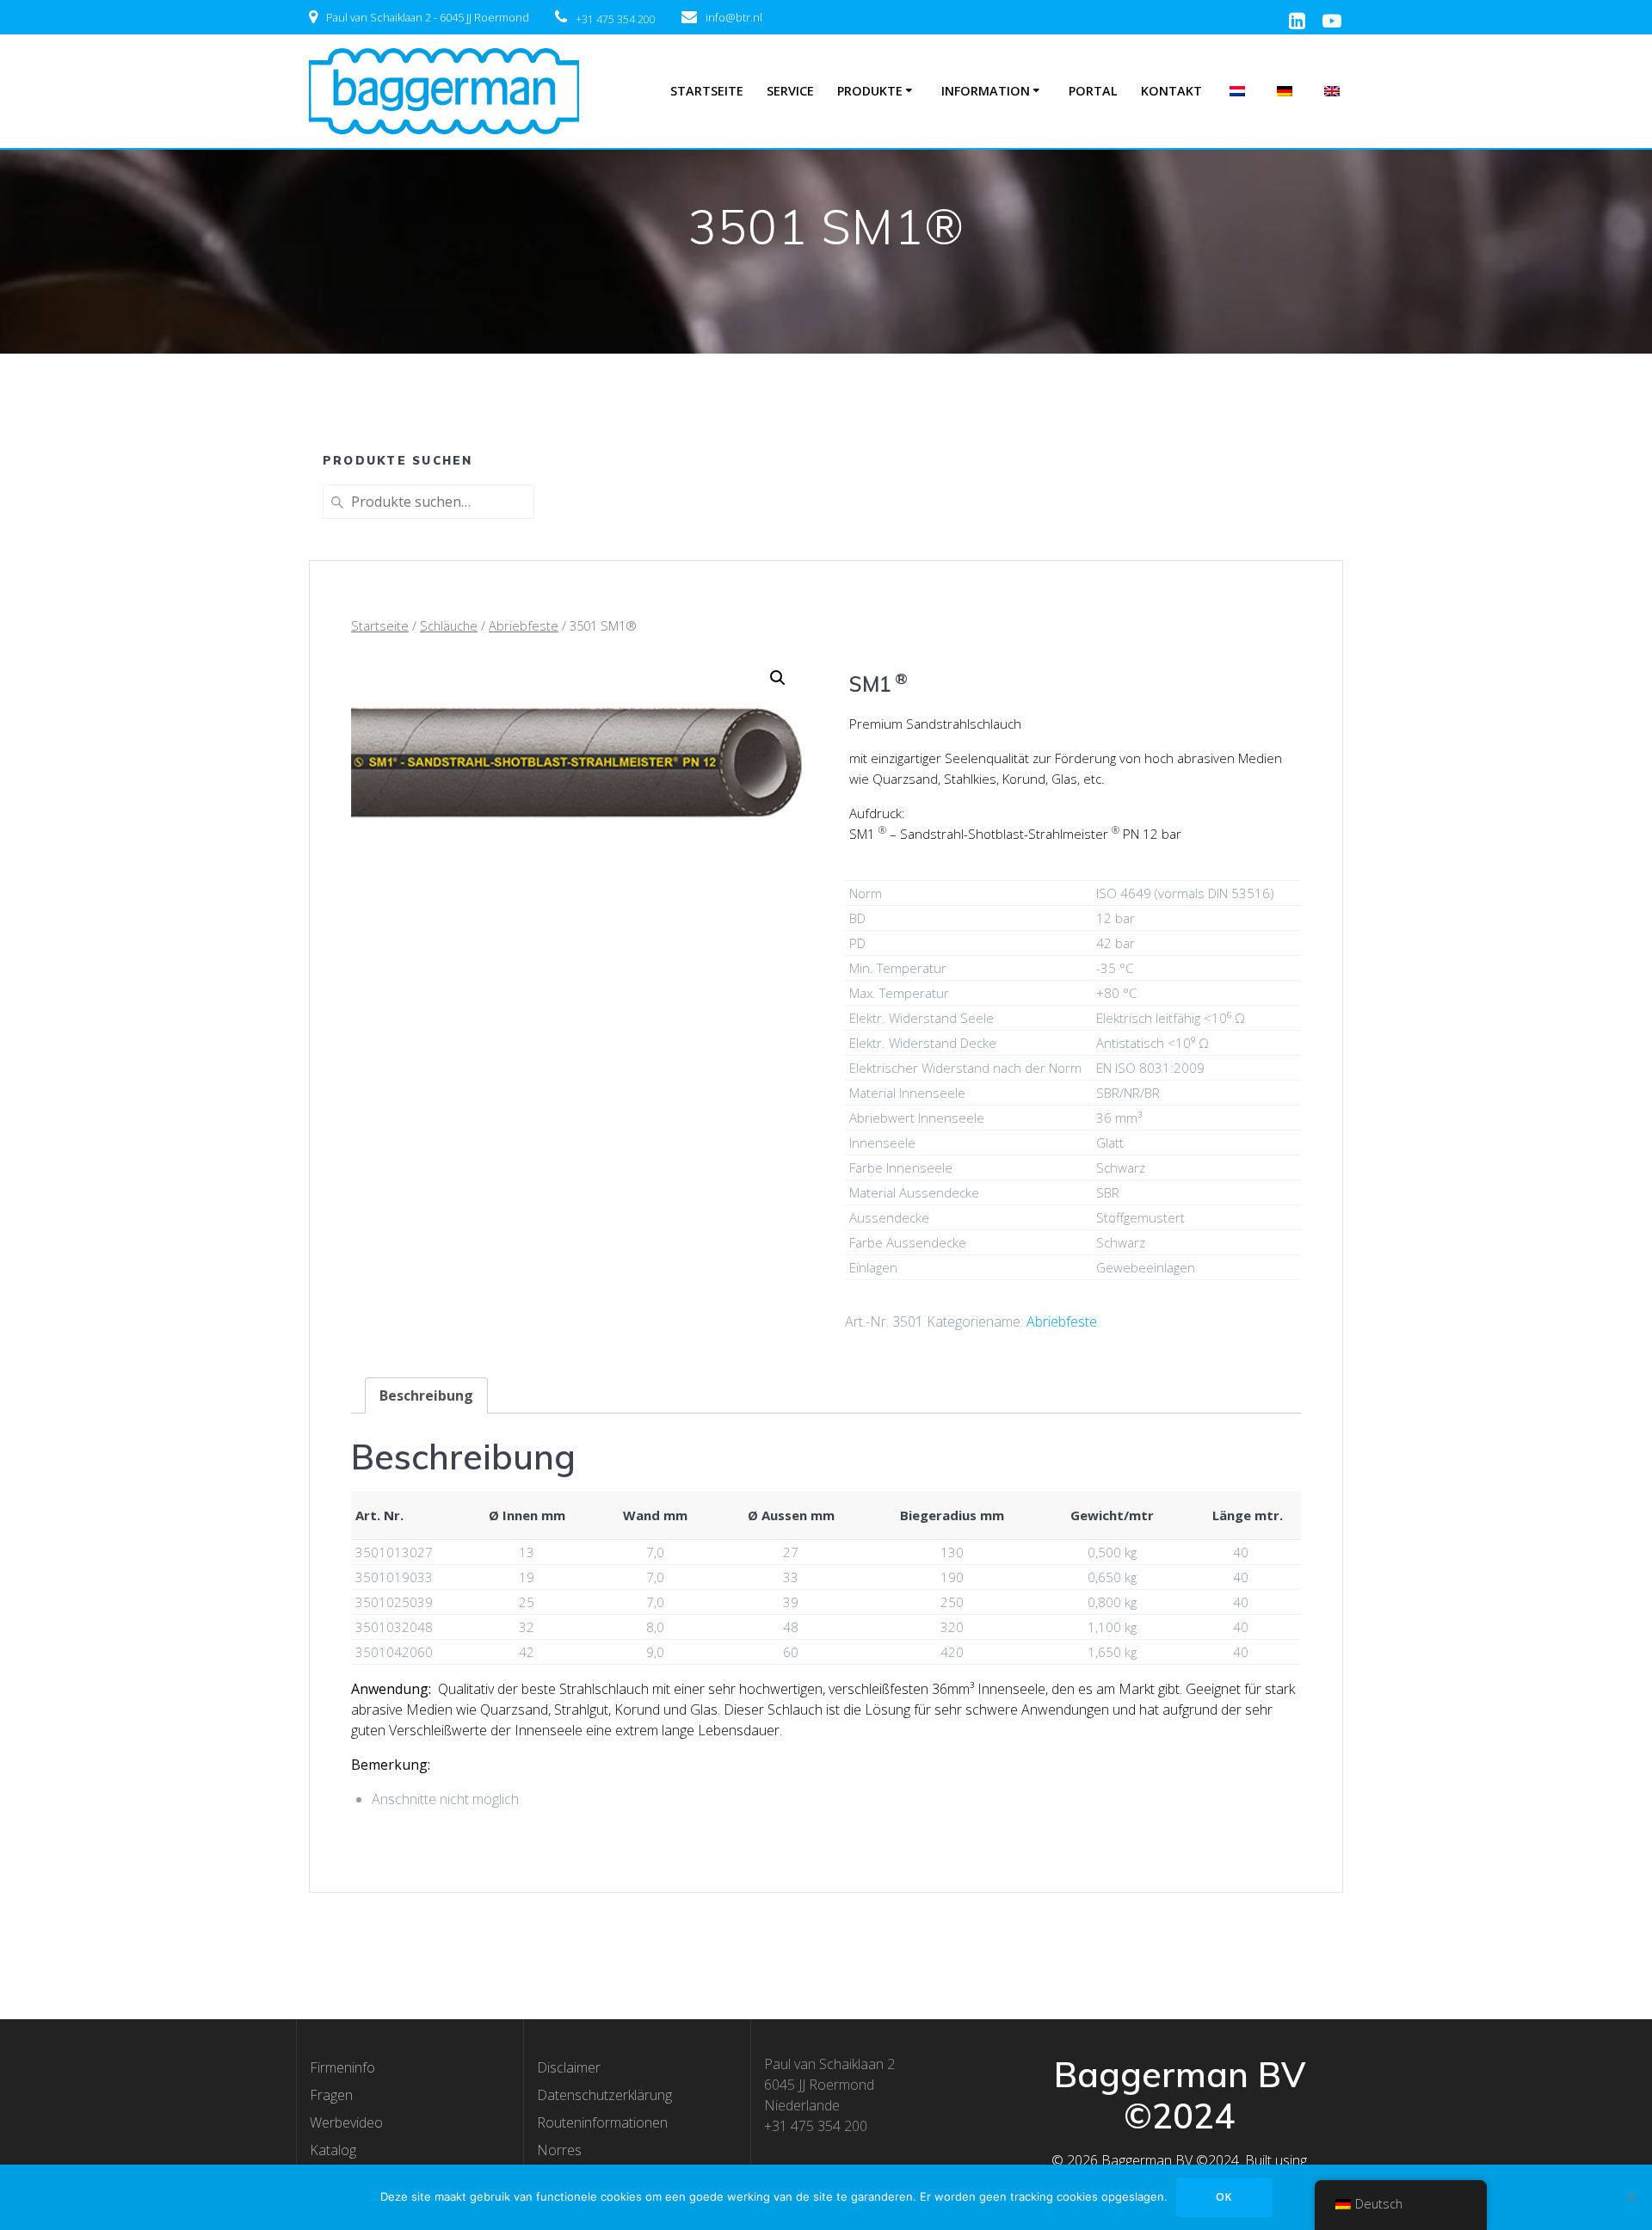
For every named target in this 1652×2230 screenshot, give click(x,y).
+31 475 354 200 (616, 19)
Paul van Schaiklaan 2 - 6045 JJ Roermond (428, 17)
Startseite (707, 91)
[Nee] (1630, 2197)
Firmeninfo (342, 2067)
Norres (559, 2150)
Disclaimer (569, 2067)
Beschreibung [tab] (426, 1395)
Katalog (333, 2150)
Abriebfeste (524, 625)
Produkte (870, 91)
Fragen (331, 2095)
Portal (1093, 91)
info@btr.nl (734, 17)
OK (1224, 2197)
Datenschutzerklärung (604, 2095)
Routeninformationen (602, 2122)
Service (790, 91)
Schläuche (449, 625)
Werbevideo (346, 2122)
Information (986, 91)
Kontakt (1171, 91)
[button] (778, 678)
